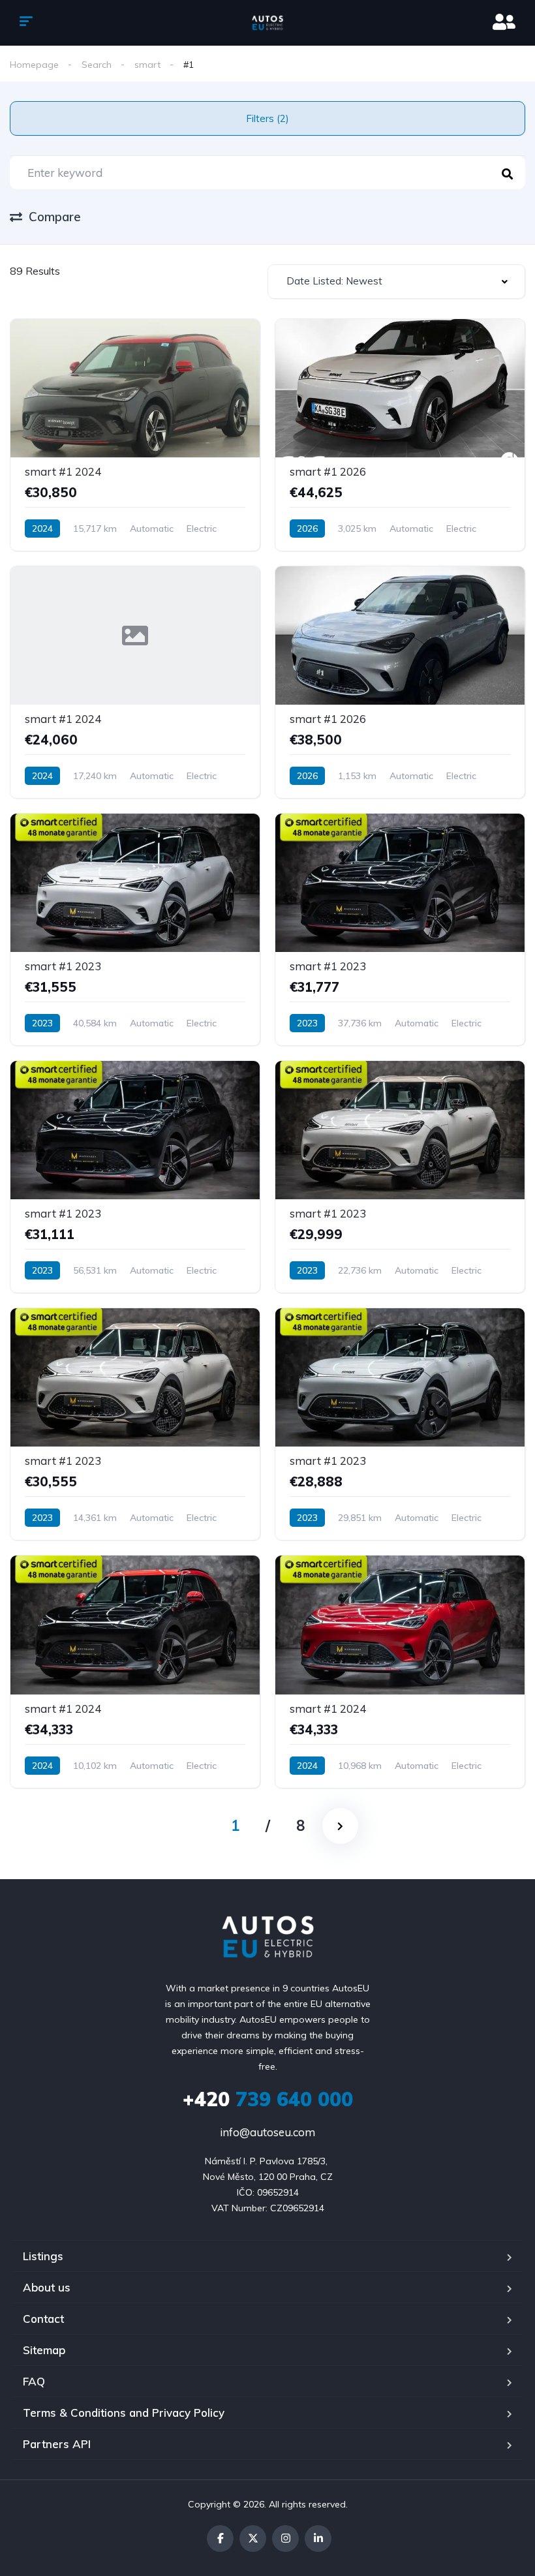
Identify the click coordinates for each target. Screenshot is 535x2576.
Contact (43, 2319)
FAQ (34, 2381)
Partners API (57, 2444)
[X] (253, 2538)
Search (97, 65)
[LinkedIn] (318, 2538)
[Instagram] (285, 2538)
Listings (43, 2256)
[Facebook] (220, 2538)
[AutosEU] (268, 23)
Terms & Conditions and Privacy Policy (124, 2413)
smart (147, 65)
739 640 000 (268, 2099)
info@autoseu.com (267, 2132)
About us (47, 2287)
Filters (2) (267, 118)
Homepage (34, 65)
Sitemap (44, 2350)
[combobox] (396, 282)
